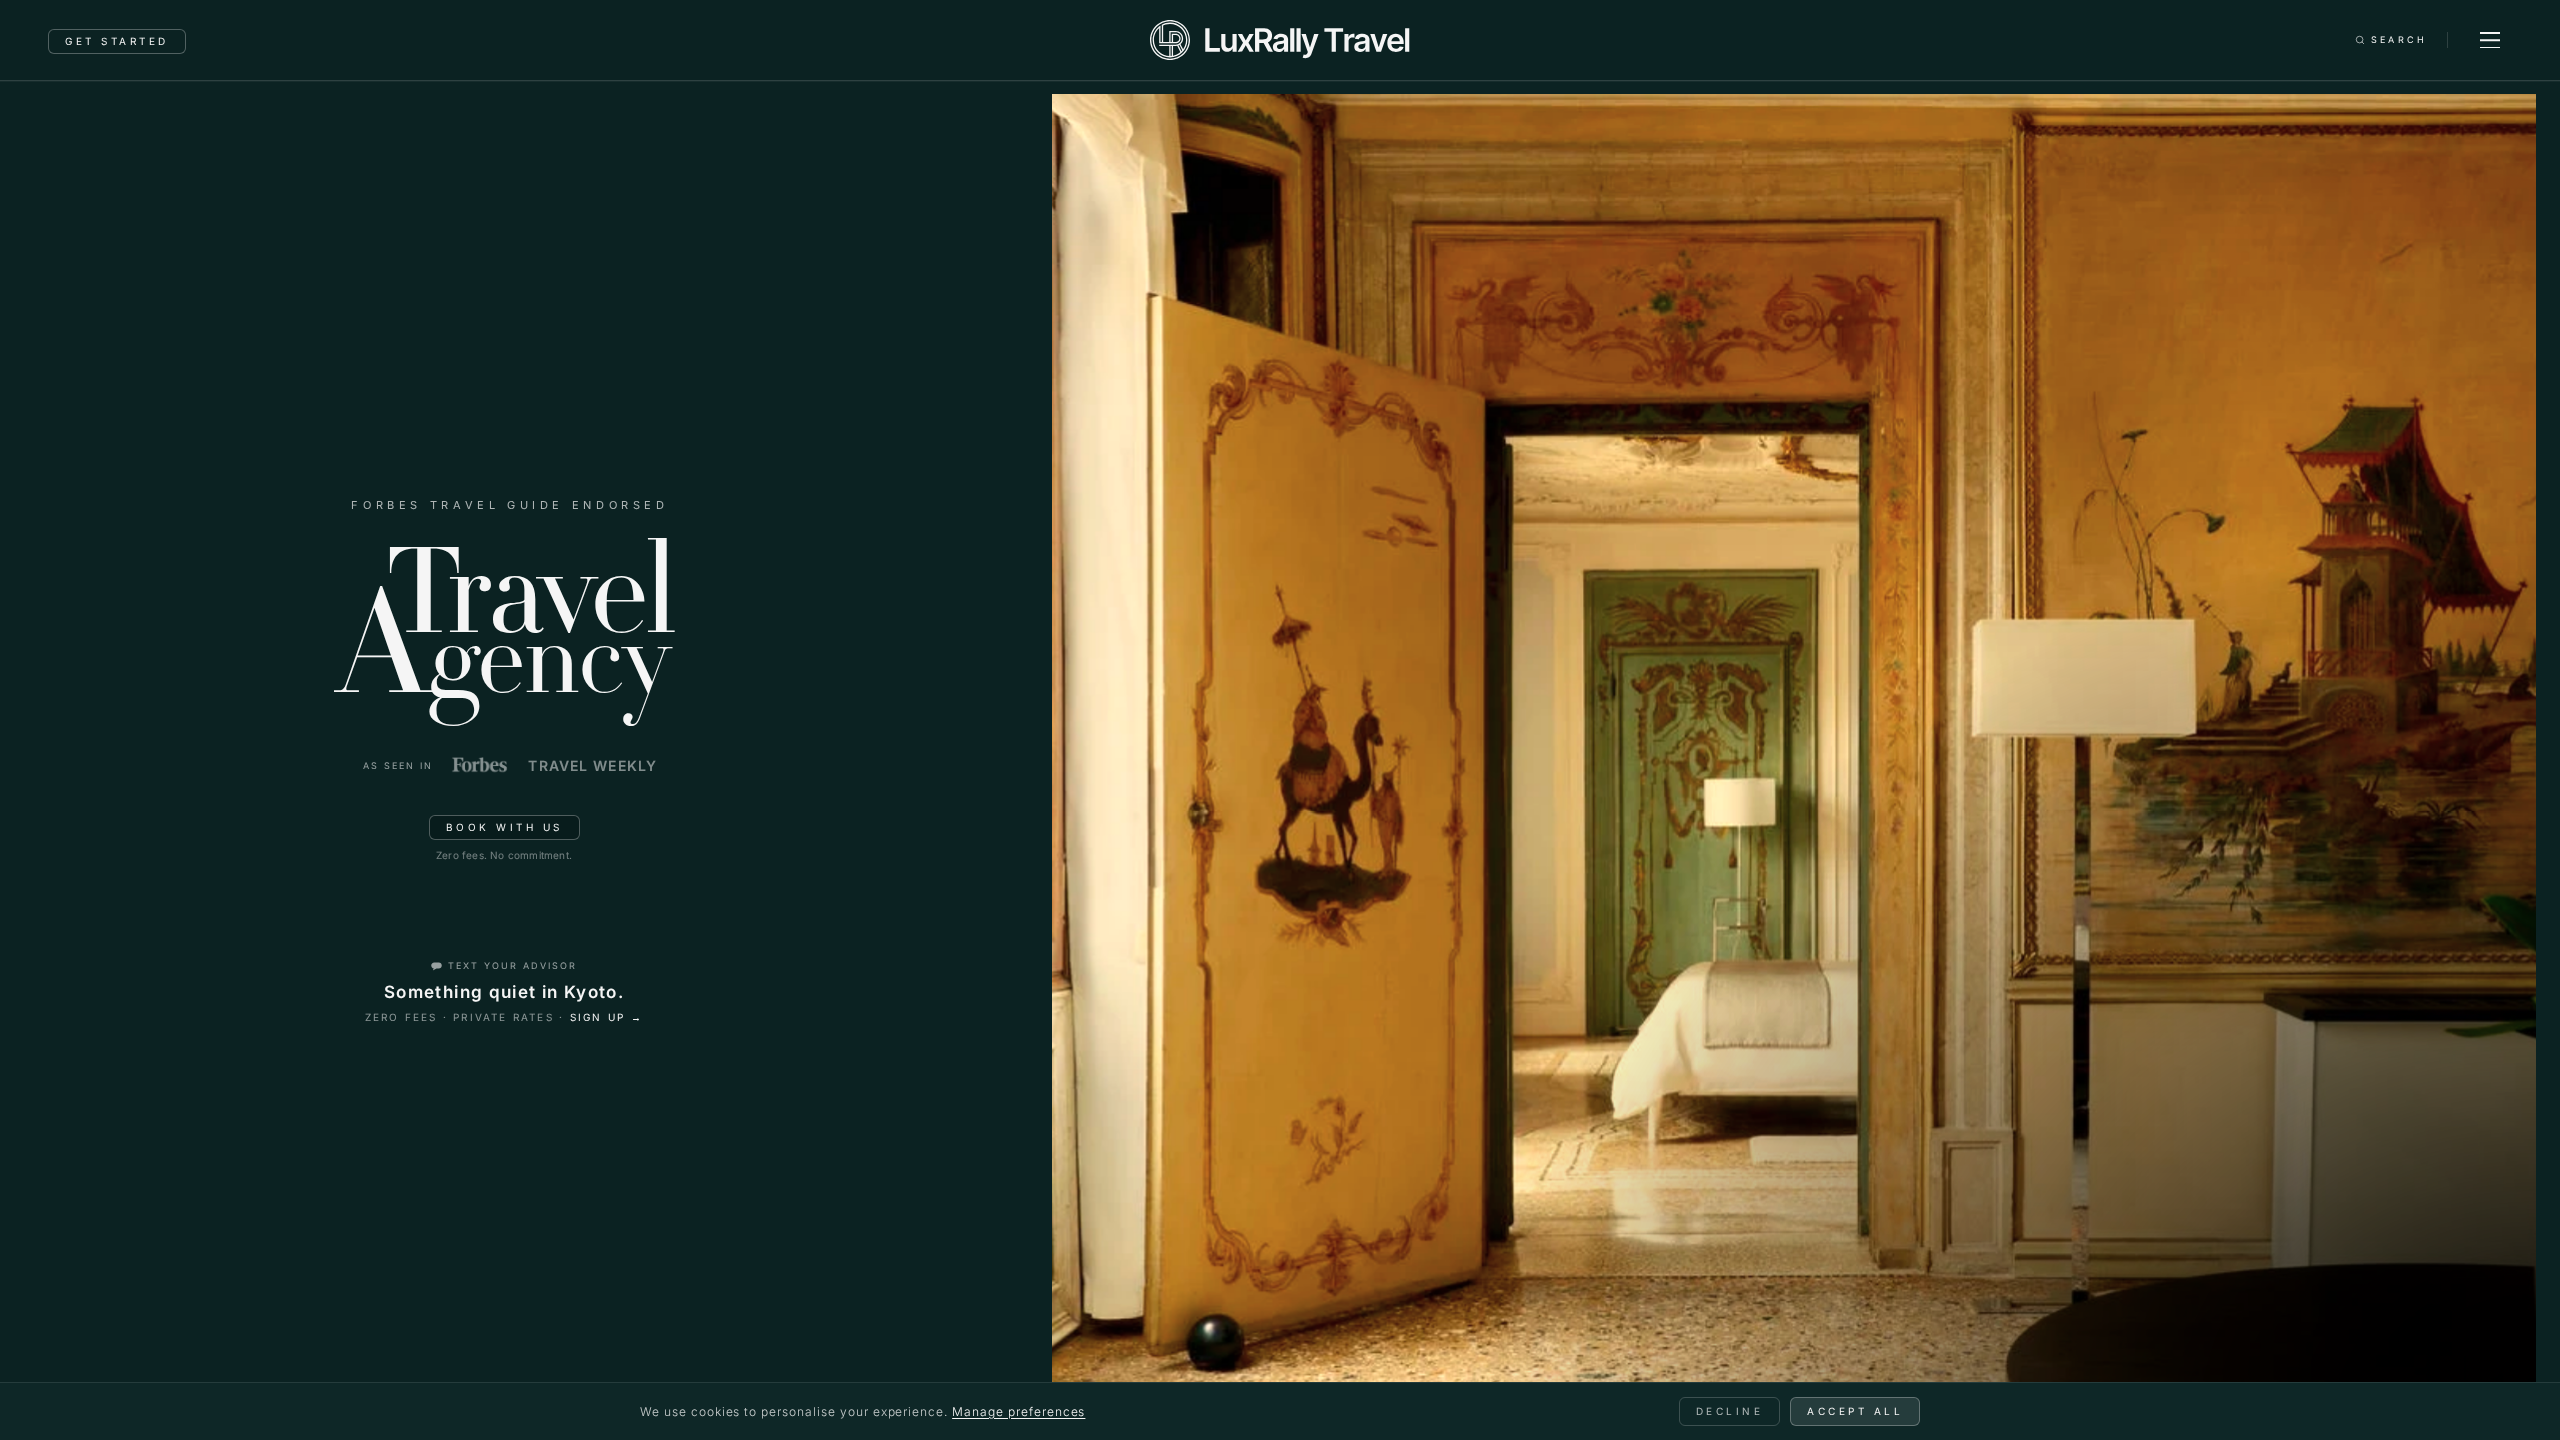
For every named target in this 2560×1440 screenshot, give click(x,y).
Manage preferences (1018, 1411)
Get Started (117, 41)
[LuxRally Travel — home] (1279, 40)
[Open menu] (2490, 40)
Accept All (1855, 1411)
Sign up (607, 1017)
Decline (1730, 1411)
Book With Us (504, 827)
